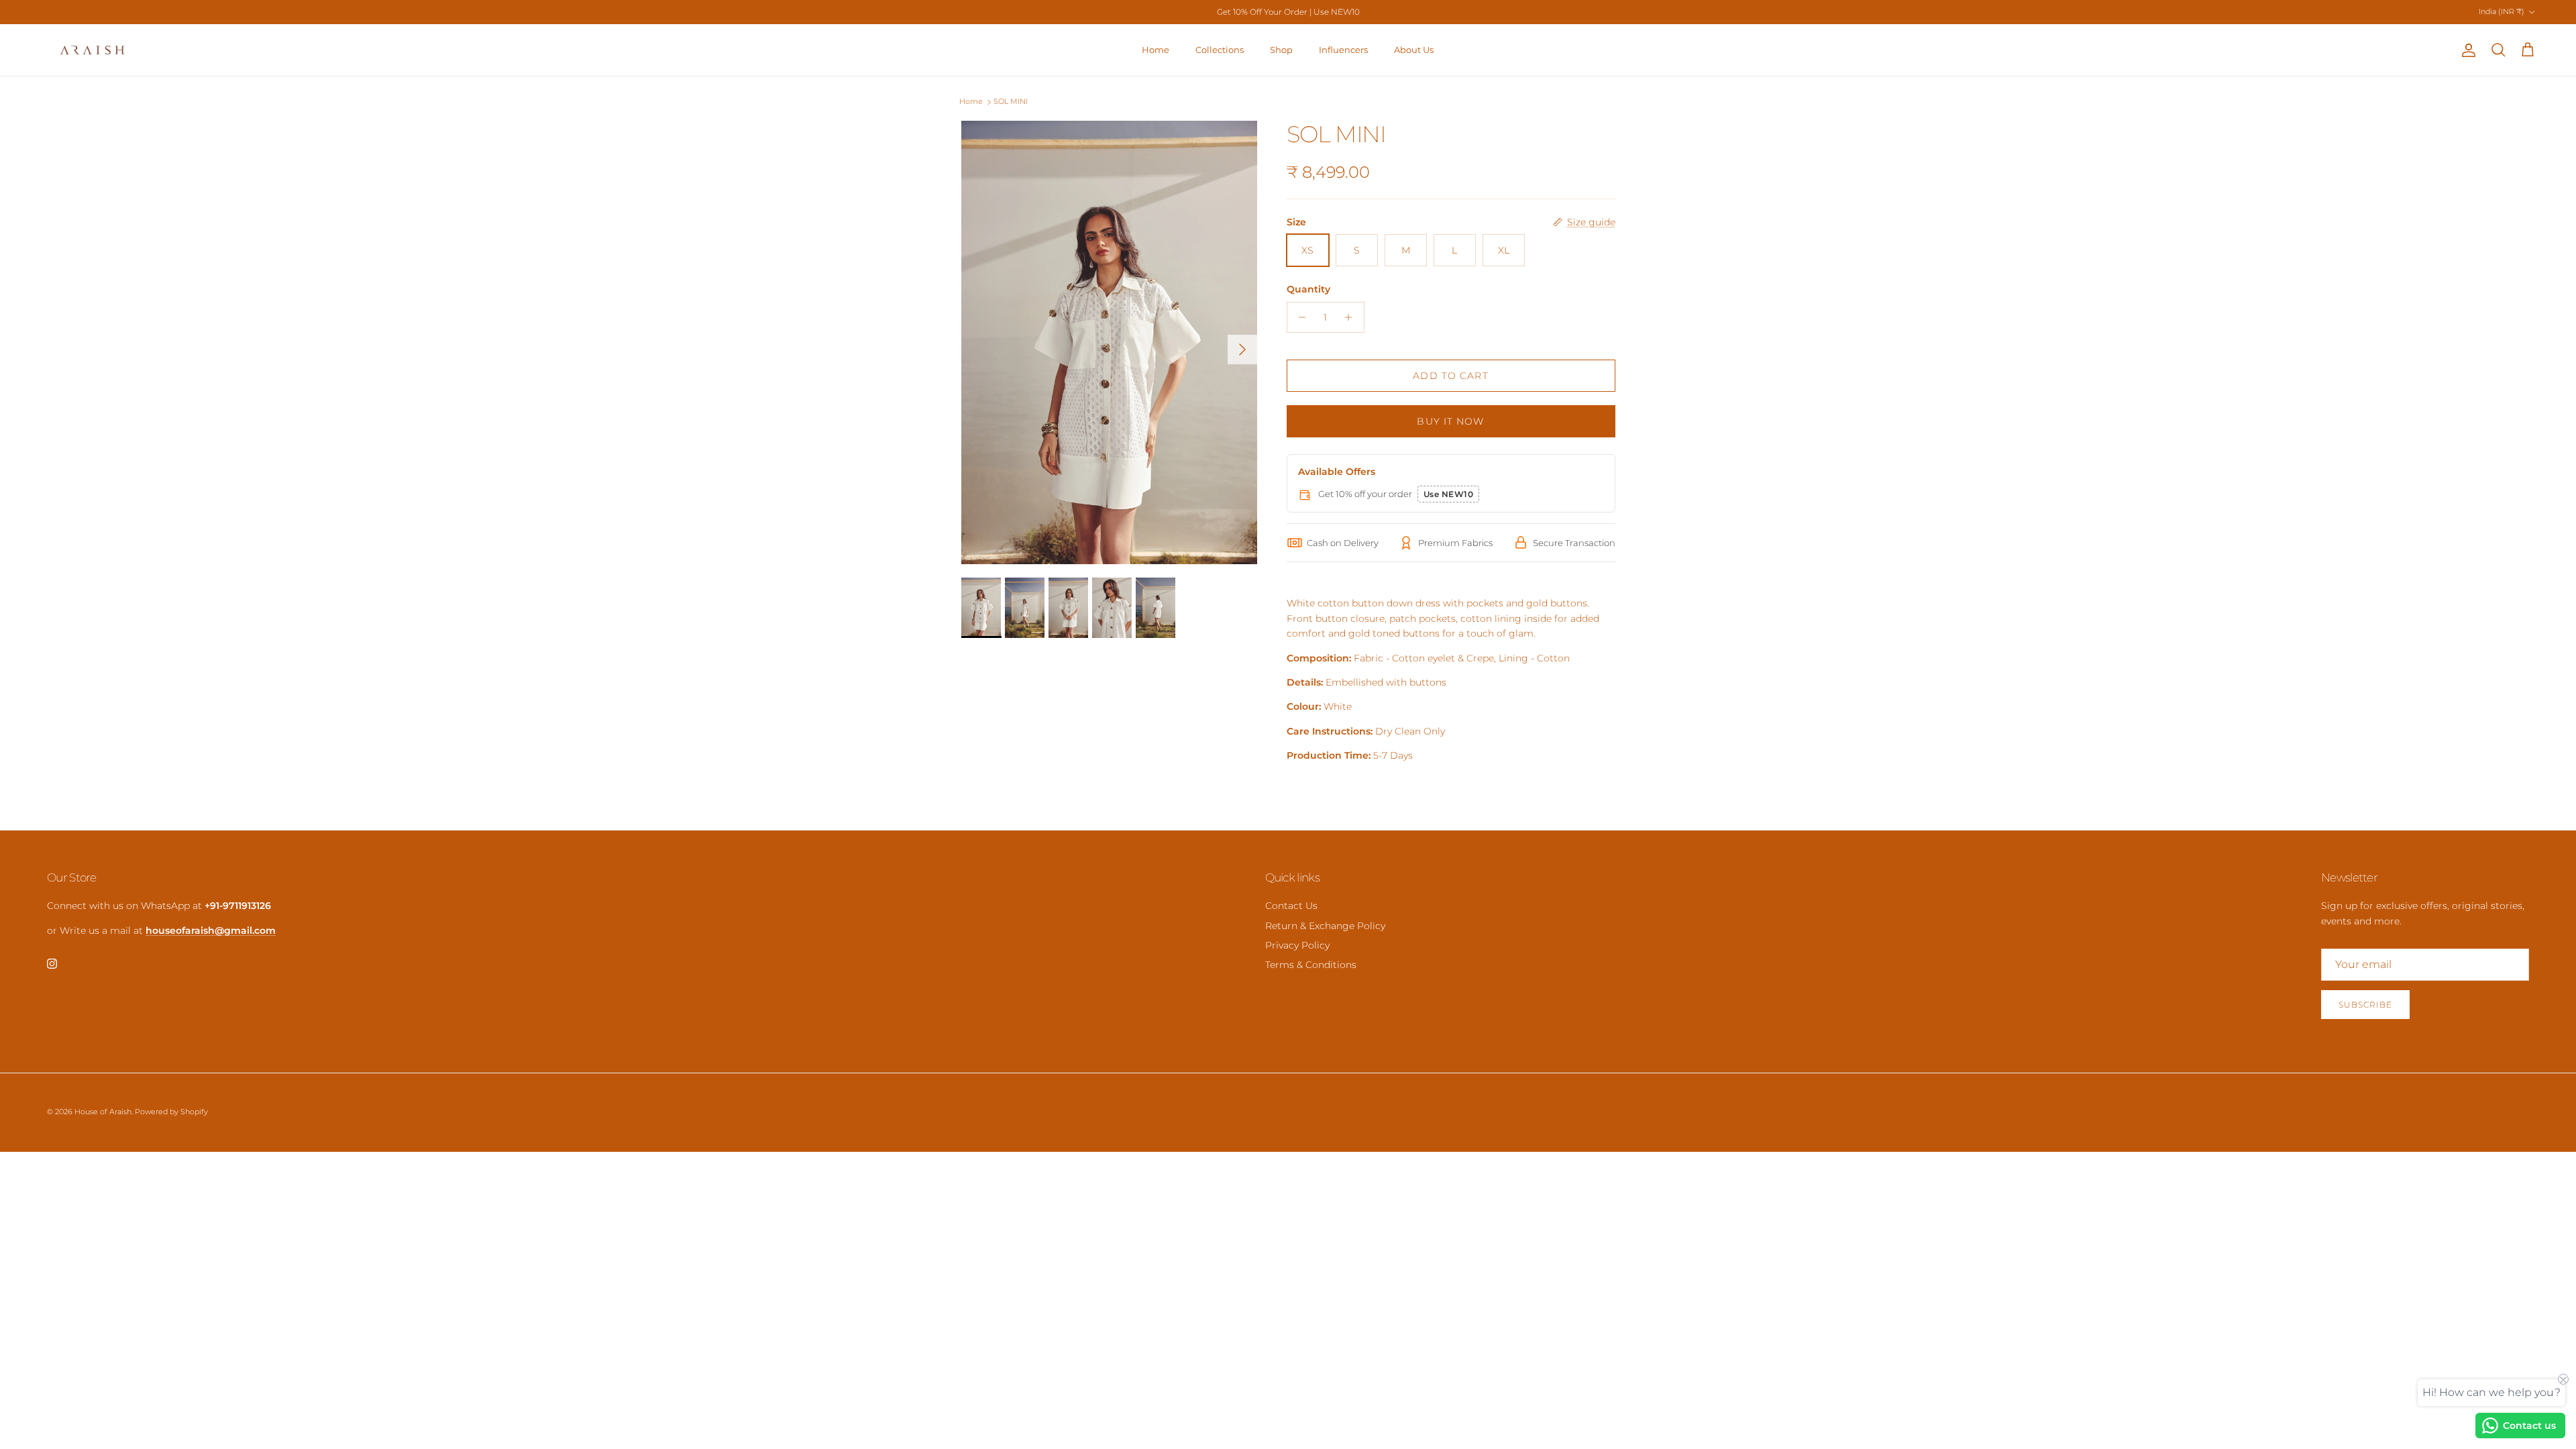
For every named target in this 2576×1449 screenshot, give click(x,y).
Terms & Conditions (1311, 965)
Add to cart (1450, 376)
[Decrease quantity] (1299, 317)
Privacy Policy (1297, 945)
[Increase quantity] (1352, 317)
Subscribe (2365, 1005)
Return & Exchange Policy (1325, 926)
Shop (1281, 50)
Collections (1220, 50)
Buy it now (1450, 421)
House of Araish (103, 1112)
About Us (1414, 50)
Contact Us (1291, 906)
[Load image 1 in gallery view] (1109, 342)
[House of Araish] (92, 50)
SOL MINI (1011, 102)
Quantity (1308, 289)
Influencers (1343, 50)
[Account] (2466, 50)
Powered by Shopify (171, 1112)
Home (1156, 50)
